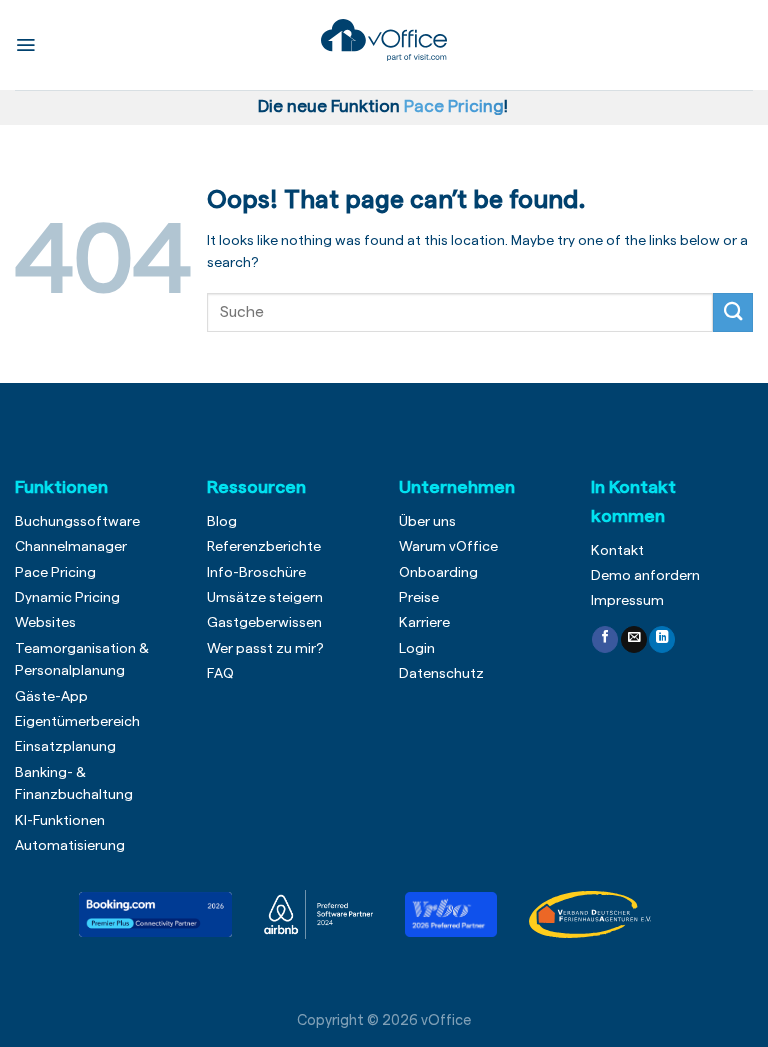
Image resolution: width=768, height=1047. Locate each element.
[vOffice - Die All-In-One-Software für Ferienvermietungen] (384, 40)
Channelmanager (71, 547)
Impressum (627, 601)
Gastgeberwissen (264, 623)
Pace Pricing (55, 573)
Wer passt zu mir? (265, 649)
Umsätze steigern (265, 598)
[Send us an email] (634, 639)
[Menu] (25, 45)
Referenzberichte (264, 547)
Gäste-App (51, 697)
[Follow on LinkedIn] (662, 639)
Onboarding (438, 573)
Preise (419, 598)
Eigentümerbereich (77, 722)
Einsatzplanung (65, 747)
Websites (45, 623)
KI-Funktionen (60, 821)
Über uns (427, 522)
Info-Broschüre (256, 573)
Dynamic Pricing (67, 598)
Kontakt (617, 551)
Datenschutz (441, 674)
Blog (222, 522)
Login (417, 649)
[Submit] (733, 312)
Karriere (424, 623)
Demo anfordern (645, 576)
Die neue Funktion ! (387, 106)
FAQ (220, 674)
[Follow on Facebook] (605, 639)
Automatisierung (70, 846)
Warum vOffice (448, 547)
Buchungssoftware (77, 522)
